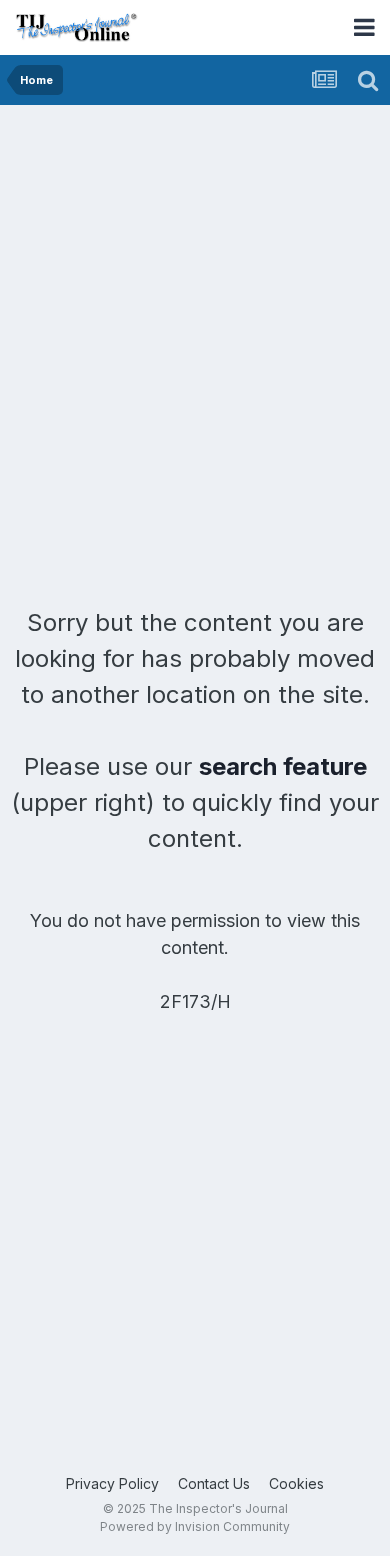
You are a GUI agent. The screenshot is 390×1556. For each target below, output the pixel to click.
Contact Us (214, 1483)
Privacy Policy (112, 1483)
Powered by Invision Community (195, 1526)
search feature (283, 766)
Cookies (296, 1483)
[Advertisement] (195, 310)
